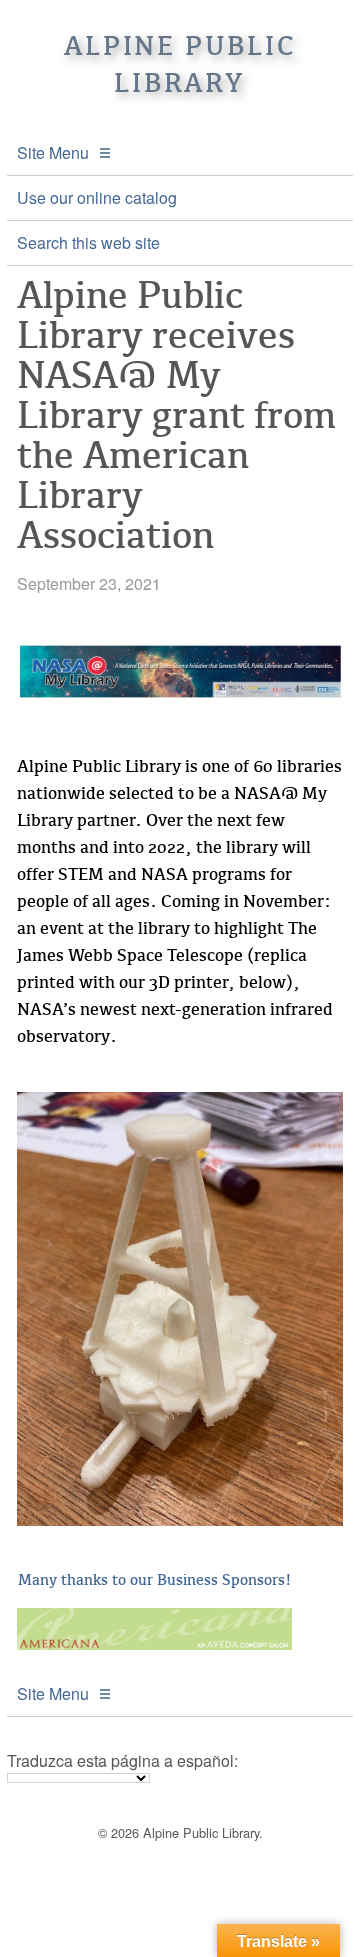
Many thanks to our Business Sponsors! (155, 1580)
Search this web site (88, 242)
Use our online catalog (97, 197)
